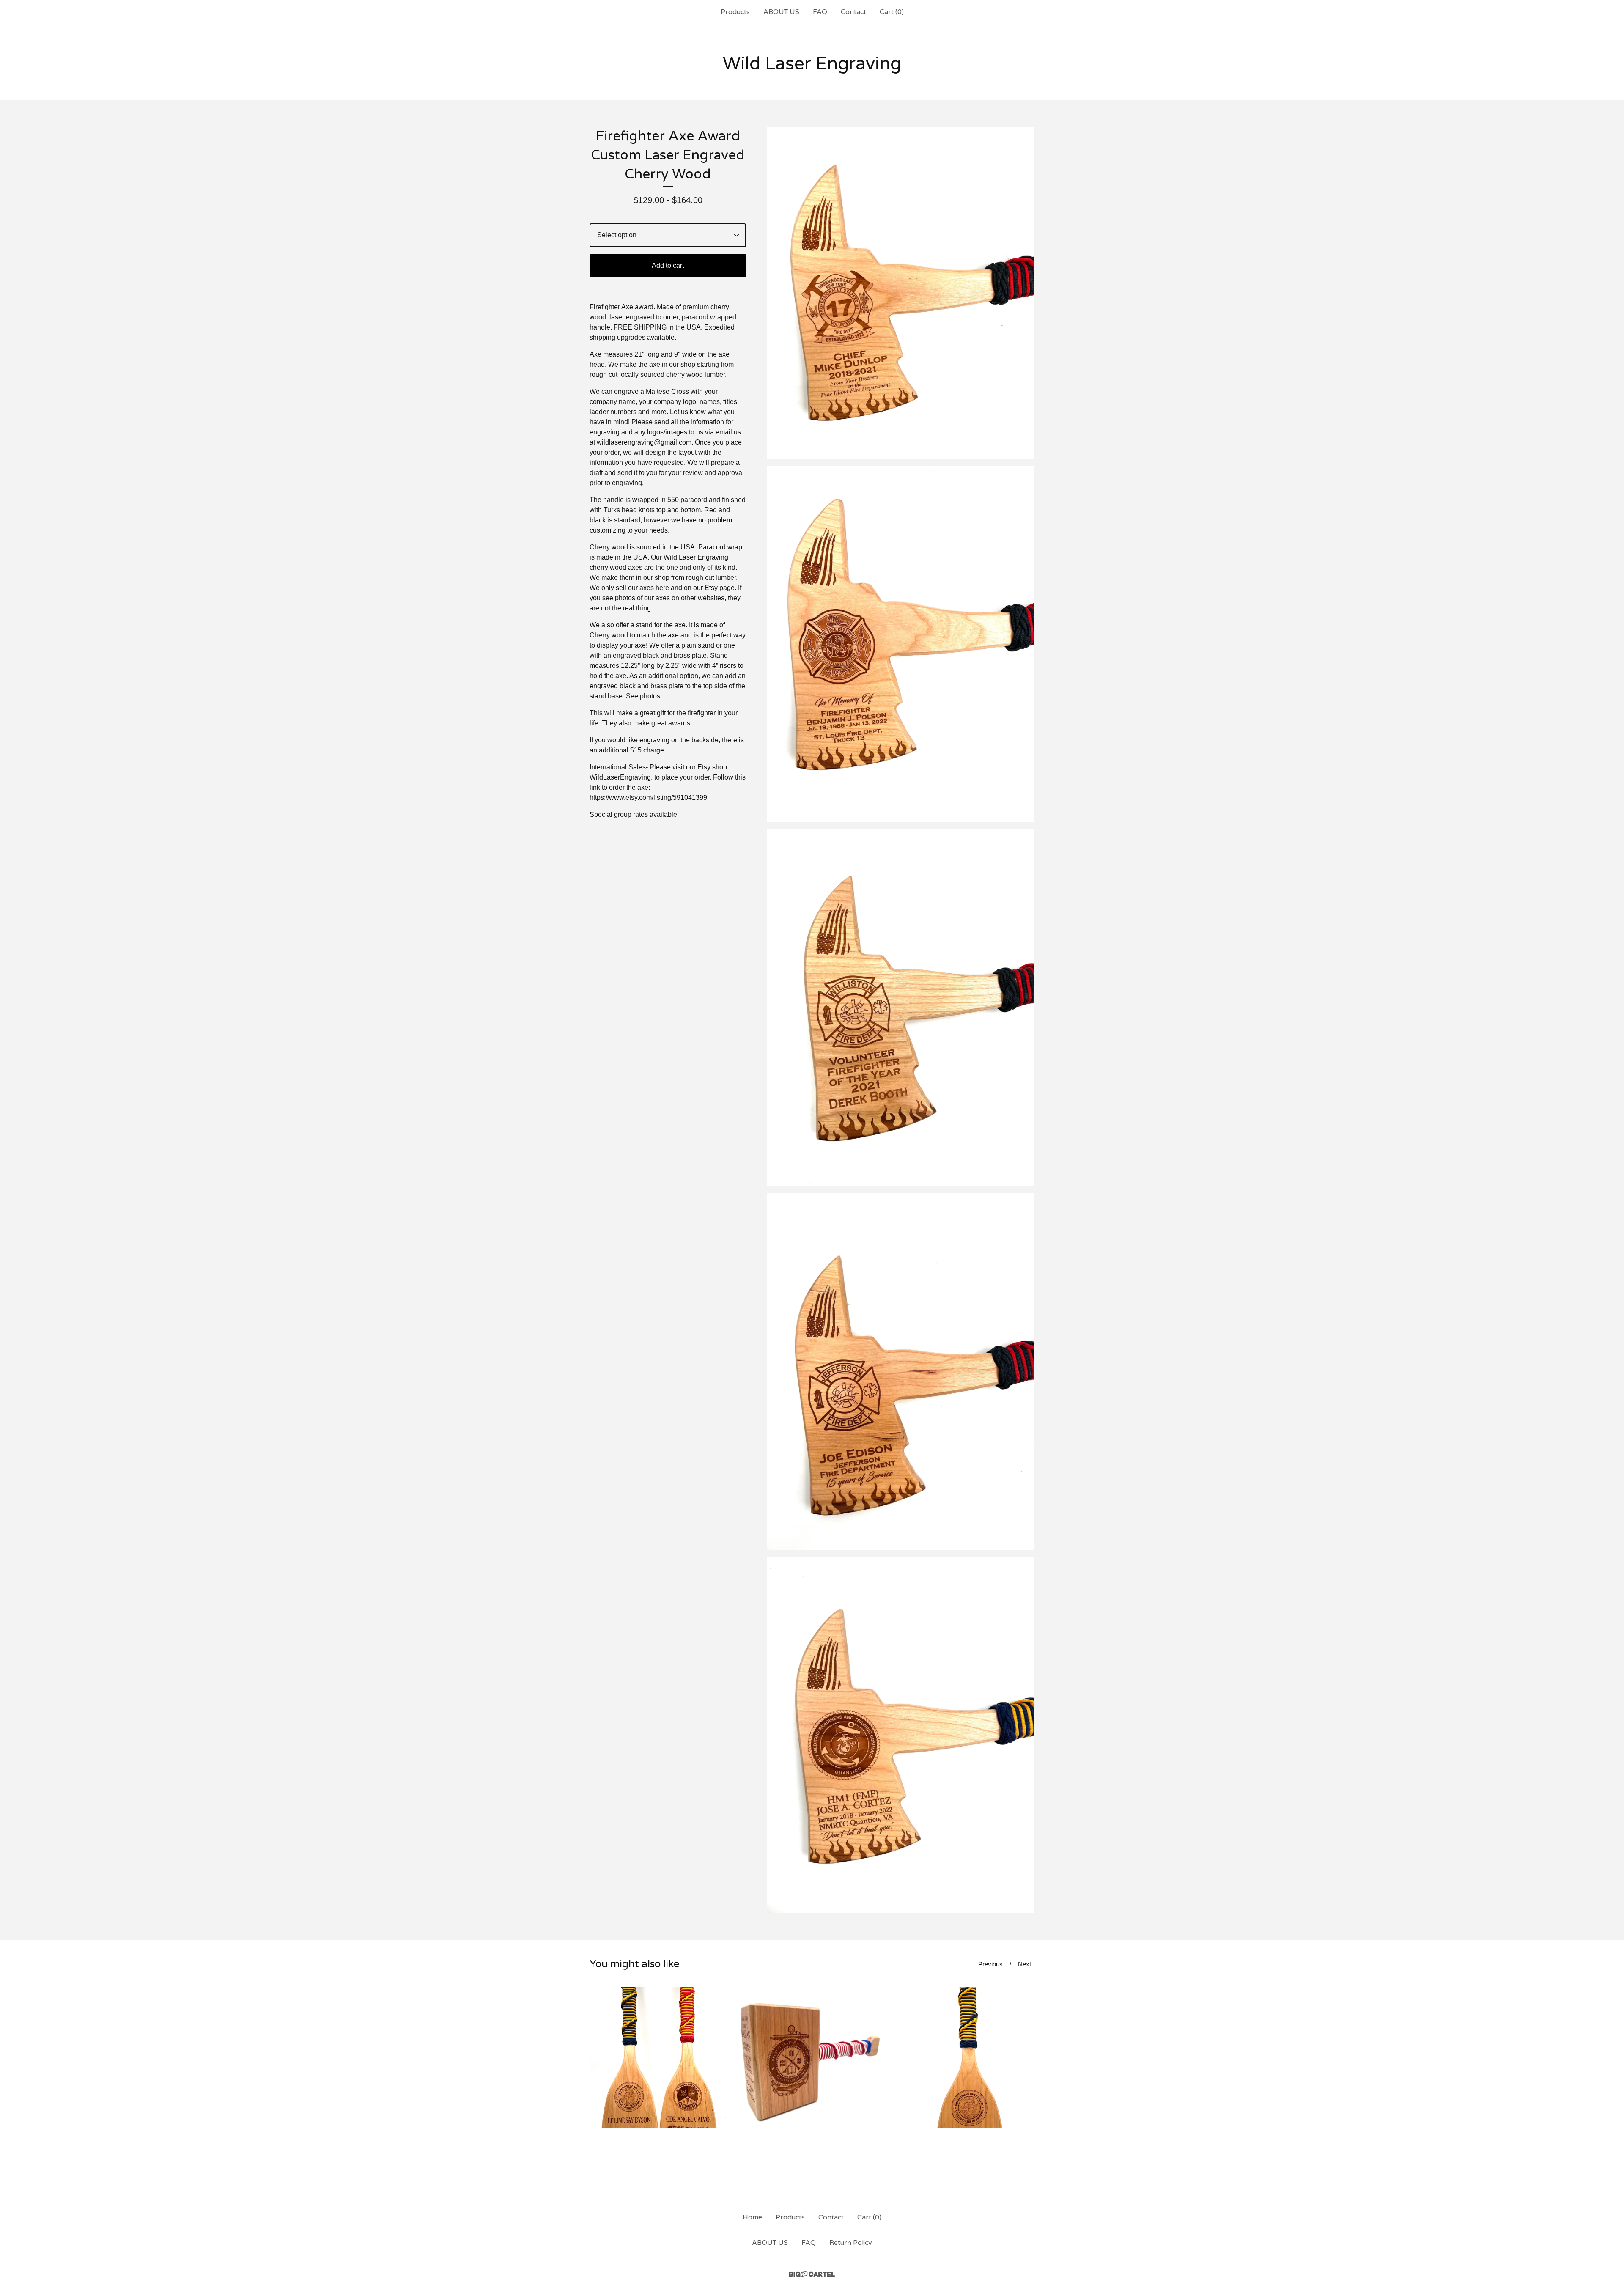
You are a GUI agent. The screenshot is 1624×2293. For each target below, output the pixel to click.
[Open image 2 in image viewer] (901, 644)
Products (735, 12)
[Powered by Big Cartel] (812, 2274)
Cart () (892, 12)
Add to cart (668, 265)
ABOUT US (781, 12)
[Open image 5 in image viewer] (901, 1735)
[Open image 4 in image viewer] (901, 1371)
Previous (990, 1964)
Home (752, 2217)
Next (1025, 1964)
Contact (853, 12)
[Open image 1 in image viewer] (901, 293)
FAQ (820, 12)
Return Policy (851, 2243)
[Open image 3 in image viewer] (901, 1008)
